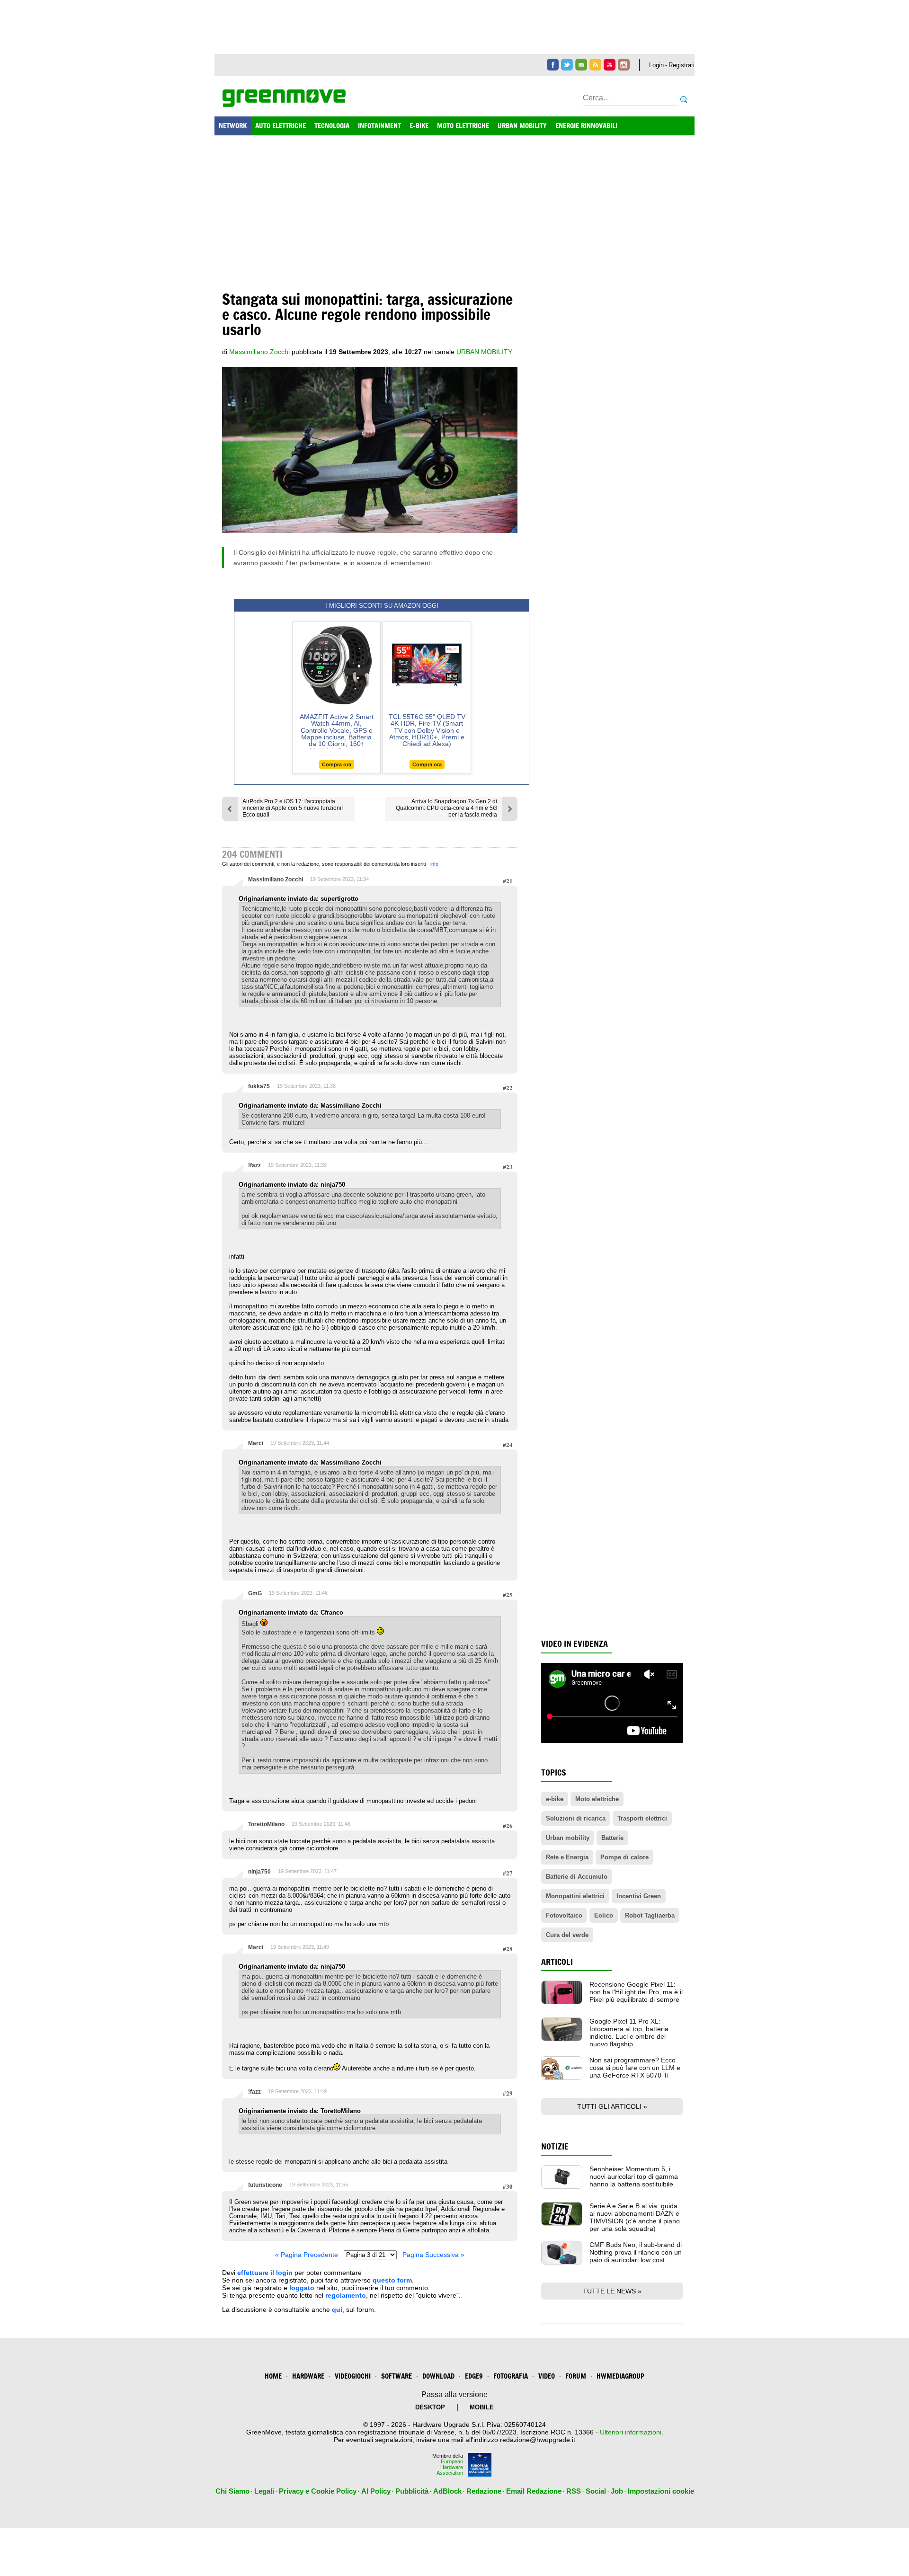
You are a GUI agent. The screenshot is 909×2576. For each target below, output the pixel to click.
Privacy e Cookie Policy (318, 2491)
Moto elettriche (597, 1799)
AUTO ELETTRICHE (281, 126)
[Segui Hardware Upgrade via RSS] (595, 65)
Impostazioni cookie (661, 2491)
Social (596, 2491)
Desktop (430, 2407)
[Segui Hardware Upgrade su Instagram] (624, 65)
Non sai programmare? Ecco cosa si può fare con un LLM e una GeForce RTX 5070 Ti (635, 2068)
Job (617, 2491)
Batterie (612, 1838)
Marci (256, 1443)
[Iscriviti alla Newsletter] (581, 65)
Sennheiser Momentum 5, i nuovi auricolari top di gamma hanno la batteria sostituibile (634, 2176)
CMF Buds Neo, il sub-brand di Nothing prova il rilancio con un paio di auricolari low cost (636, 2252)
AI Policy (376, 2491)
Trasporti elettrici (642, 1818)
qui (337, 2310)
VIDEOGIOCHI (353, 2376)
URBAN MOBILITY (522, 126)
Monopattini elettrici (575, 1896)
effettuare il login (265, 2273)
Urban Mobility (484, 352)
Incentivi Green (639, 1896)
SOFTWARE (397, 2376)
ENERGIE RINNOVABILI (586, 126)
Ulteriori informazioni (631, 2432)
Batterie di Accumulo (577, 1877)
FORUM (576, 2376)
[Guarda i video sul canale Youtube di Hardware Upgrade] (610, 65)
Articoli (557, 1962)
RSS (574, 2491)
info (434, 864)
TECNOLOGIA (332, 126)
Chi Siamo (232, 2491)
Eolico (604, 1915)
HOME (273, 2376)
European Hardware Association (450, 2467)
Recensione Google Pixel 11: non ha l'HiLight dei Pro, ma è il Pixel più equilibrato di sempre (636, 1992)
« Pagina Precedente (307, 2255)
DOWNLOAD (438, 2376)
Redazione (484, 2491)
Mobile (482, 2407)
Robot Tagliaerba (650, 1915)
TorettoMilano (266, 1824)
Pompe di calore (624, 1857)
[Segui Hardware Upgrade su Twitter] (567, 65)
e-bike (555, 1799)
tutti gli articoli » (612, 2106)
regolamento (346, 2295)
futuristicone (265, 2185)
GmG (255, 1593)
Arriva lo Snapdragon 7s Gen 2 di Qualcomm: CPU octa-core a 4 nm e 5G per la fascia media (446, 808)
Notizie (555, 2146)
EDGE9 (474, 2376)
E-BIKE (419, 126)
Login (656, 65)
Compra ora (337, 764)
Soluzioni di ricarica (576, 1818)
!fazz (254, 1165)
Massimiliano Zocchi (276, 879)
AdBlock (447, 2491)
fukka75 (259, 1086)
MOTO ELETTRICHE (463, 126)
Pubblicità (412, 2491)
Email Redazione (534, 2491)
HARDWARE (308, 2376)
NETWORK (233, 126)
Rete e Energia (567, 1857)
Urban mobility (568, 1838)
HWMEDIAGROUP (620, 2376)
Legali (264, 2491)
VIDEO (547, 2376)
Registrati (682, 65)
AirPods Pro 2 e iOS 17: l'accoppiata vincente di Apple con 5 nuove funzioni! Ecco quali (293, 808)
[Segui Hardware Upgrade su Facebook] (553, 65)
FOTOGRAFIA (511, 2376)
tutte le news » (612, 2291)
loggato (302, 2288)
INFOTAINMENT (379, 126)
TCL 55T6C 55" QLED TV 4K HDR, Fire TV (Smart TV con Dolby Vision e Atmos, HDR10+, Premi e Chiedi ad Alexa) (427, 730)
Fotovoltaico (564, 1915)
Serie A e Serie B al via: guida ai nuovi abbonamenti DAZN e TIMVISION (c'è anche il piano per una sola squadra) (635, 2217)
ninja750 (259, 1872)
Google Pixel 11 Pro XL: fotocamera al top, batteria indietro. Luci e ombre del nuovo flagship (629, 2033)
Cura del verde (567, 1935)
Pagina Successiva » (433, 2255)
